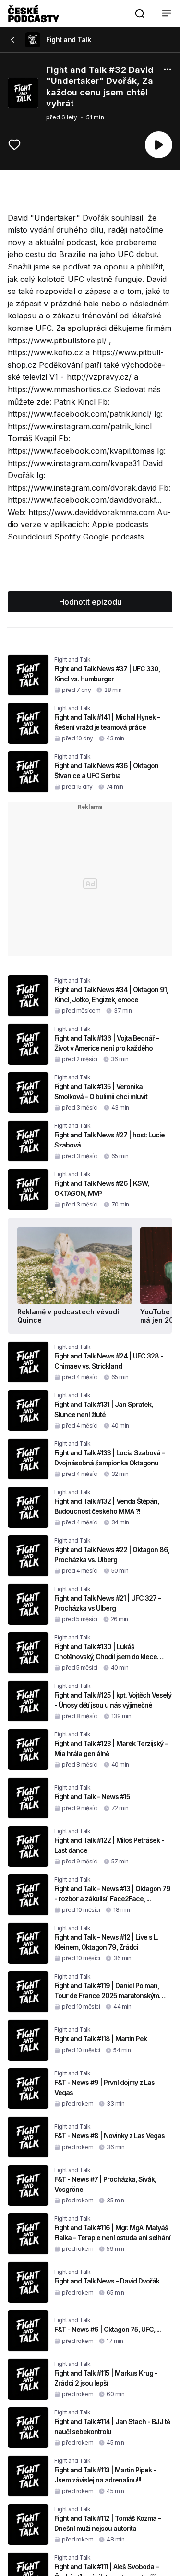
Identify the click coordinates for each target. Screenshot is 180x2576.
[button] (140, 13)
